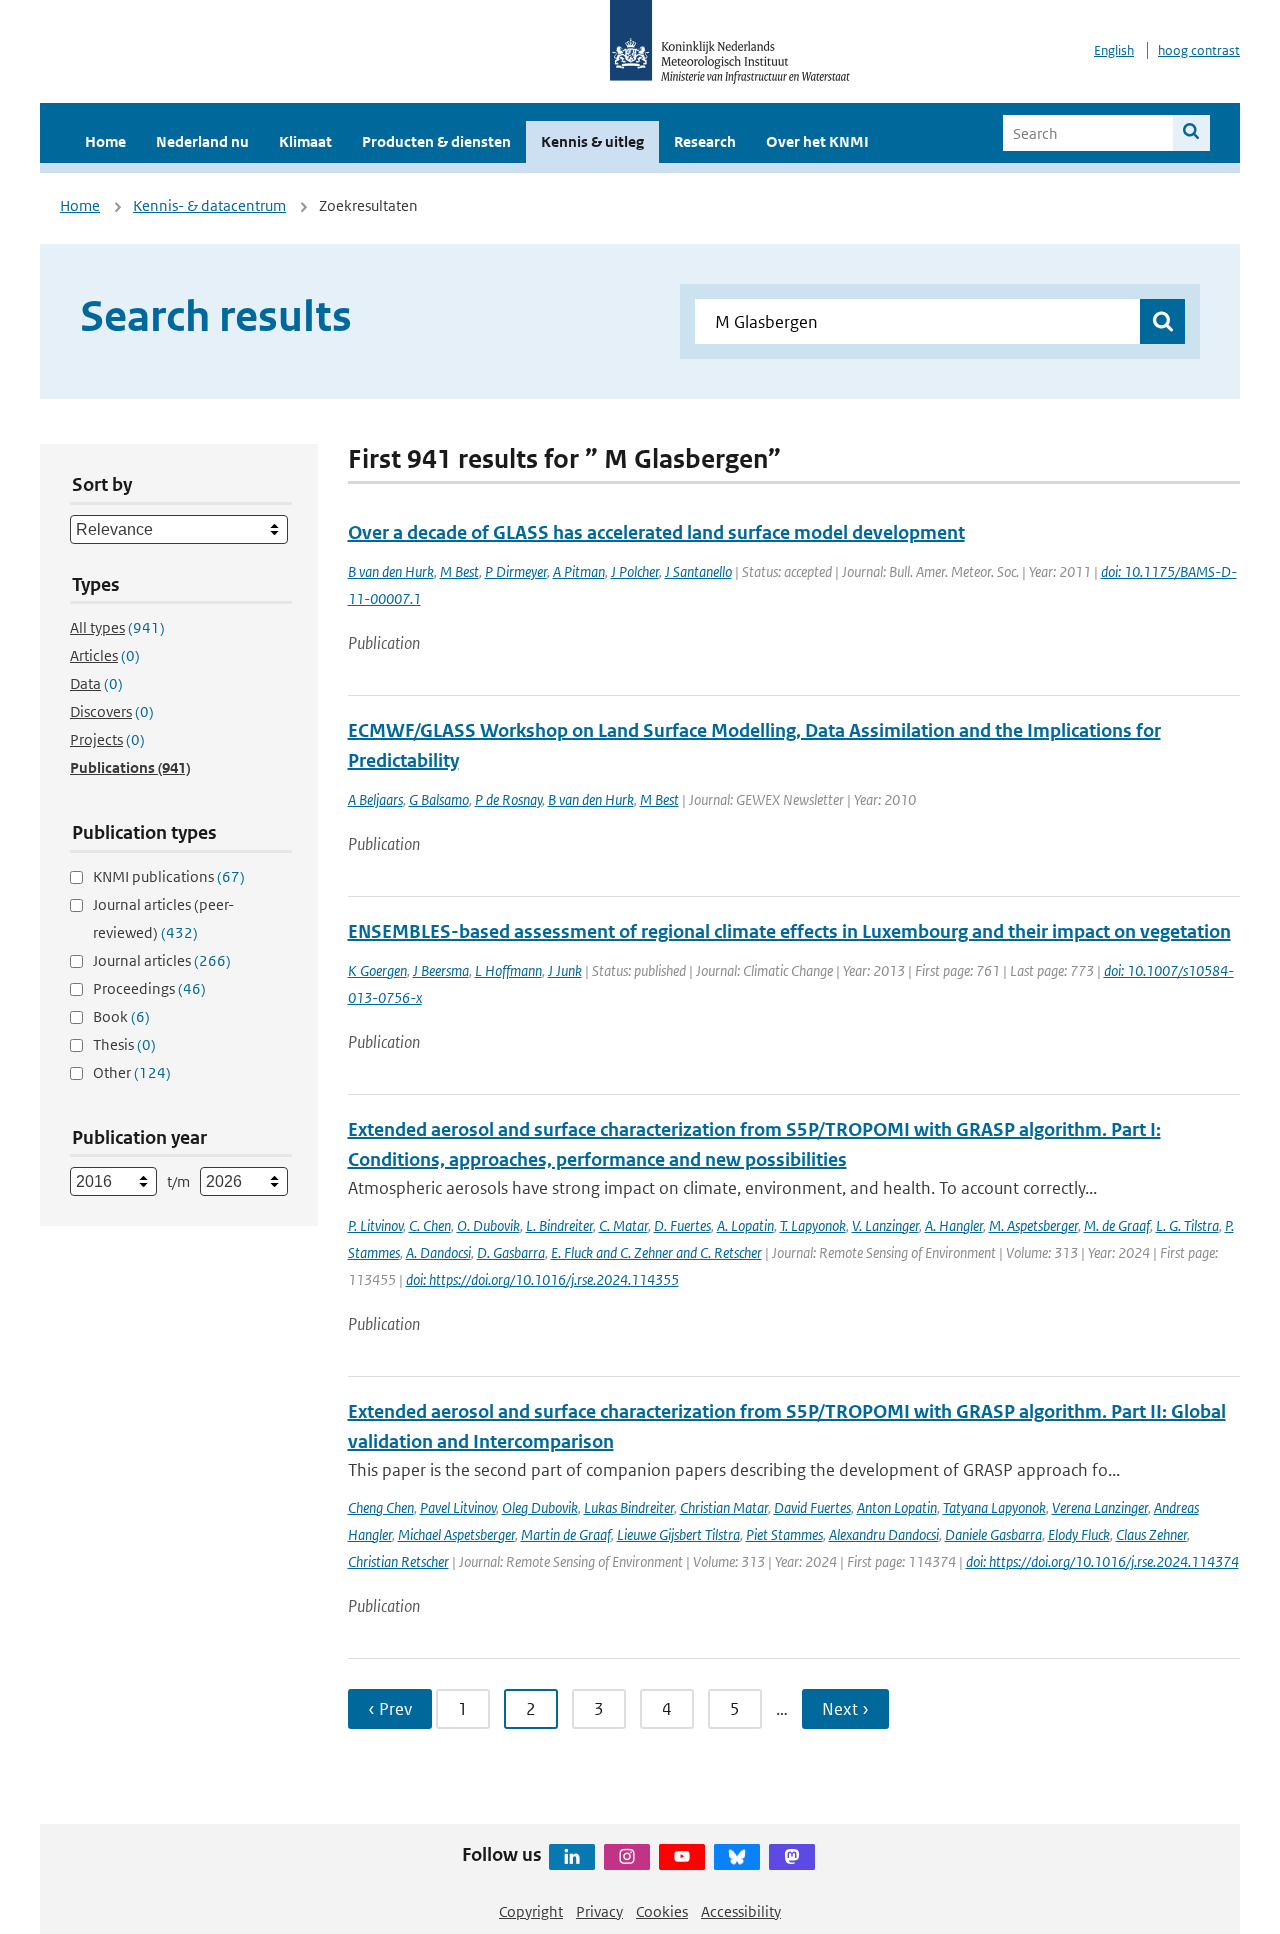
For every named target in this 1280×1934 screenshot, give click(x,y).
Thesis (124, 1044)
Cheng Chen (381, 1507)
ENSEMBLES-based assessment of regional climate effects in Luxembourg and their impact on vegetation (789, 931)
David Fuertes (812, 1507)
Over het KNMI (817, 141)
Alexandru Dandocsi (884, 1534)
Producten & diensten (436, 141)
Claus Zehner (1151, 1534)
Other (132, 1072)
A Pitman (579, 571)
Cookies (662, 1911)
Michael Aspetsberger (456, 1534)
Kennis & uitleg (592, 141)
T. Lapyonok (813, 1225)
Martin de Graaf (566, 1534)
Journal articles (162, 960)
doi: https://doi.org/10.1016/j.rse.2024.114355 (542, 1279)
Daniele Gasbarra (993, 1534)
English (1114, 50)
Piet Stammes (784, 1534)
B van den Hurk (391, 571)
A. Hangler (954, 1225)
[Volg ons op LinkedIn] (572, 1857)
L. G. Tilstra (1187, 1225)
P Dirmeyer (516, 571)
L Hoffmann (508, 970)
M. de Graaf (1117, 1225)
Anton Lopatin (897, 1507)
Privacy (599, 1911)
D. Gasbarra (511, 1252)
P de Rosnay (508, 799)
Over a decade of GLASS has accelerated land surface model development (656, 532)
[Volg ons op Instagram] (627, 1857)
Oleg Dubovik (540, 1507)
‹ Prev (390, 1709)
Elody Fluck (1079, 1534)
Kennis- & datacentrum (209, 205)
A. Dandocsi (438, 1252)
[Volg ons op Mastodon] (792, 1857)
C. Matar (623, 1225)
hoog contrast (1199, 50)
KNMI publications (169, 876)
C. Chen (430, 1225)
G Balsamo (439, 799)
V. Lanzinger (885, 1225)
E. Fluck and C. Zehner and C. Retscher (656, 1252)
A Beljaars (375, 799)
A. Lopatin (745, 1225)
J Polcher (635, 571)
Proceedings (149, 988)
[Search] (1191, 133)
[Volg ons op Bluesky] (737, 1857)
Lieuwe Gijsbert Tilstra (678, 1534)
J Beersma (441, 970)
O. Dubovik (488, 1225)
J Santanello (698, 571)
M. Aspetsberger (1033, 1225)
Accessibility (741, 1911)
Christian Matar (724, 1507)
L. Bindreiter (559, 1225)
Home (105, 141)
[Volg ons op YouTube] (682, 1857)
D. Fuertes (682, 1225)
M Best (459, 571)
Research (705, 141)
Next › (845, 1709)
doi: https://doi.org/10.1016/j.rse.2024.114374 (1102, 1561)
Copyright (531, 1911)
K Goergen (377, 970)
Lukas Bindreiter (629, 1507)
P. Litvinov (375, 1225)
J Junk (565, 970)
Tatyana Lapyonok (994, 1507)
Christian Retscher (398, 1561)
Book (121, 1016)
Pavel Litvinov (458, 1507)
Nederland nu (202, 141)
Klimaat (305, 141)
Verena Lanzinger (1100, 1507)
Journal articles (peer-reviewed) (163, 918)
